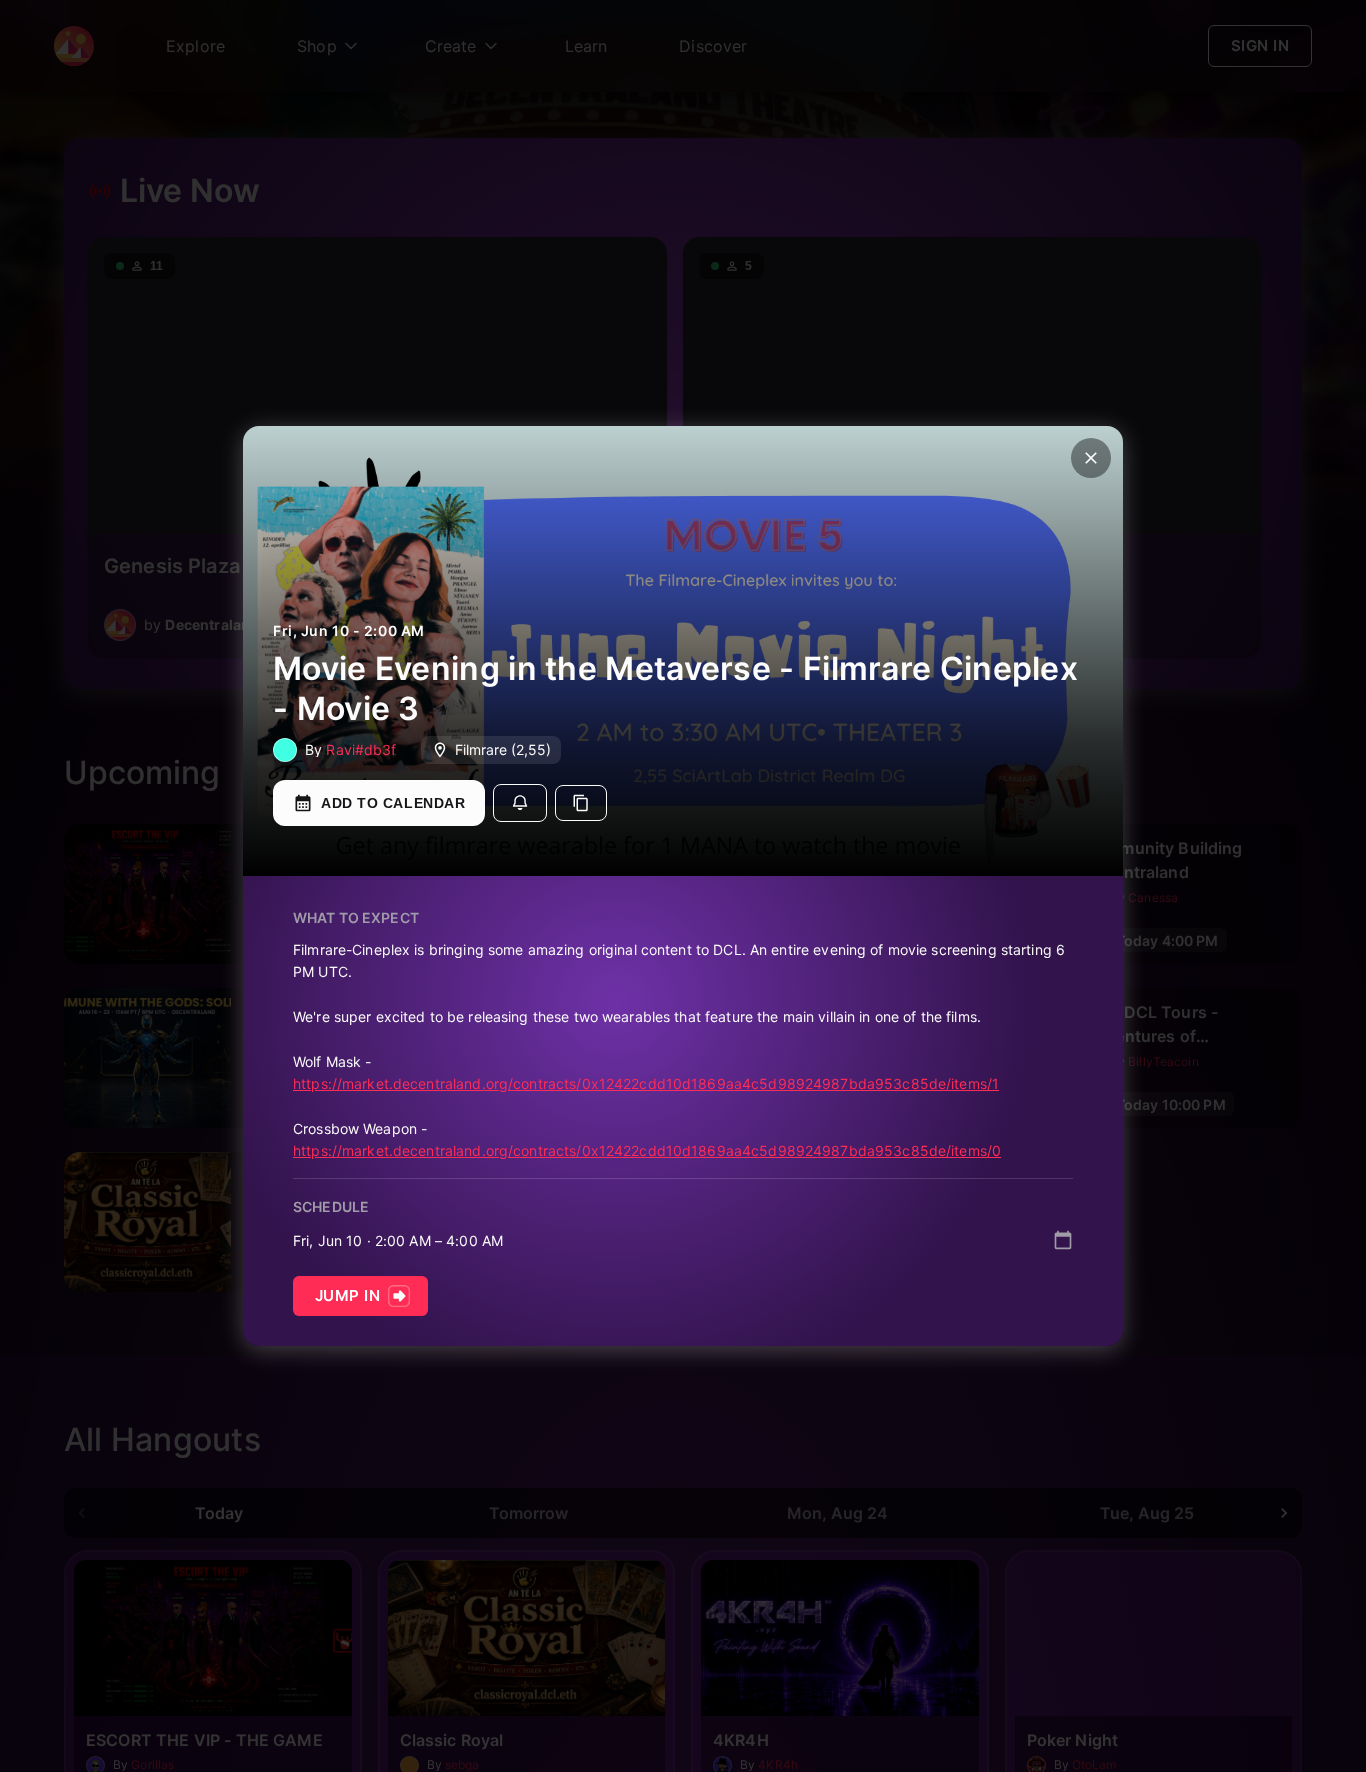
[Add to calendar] (1063, 1240)
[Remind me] (520, 803)
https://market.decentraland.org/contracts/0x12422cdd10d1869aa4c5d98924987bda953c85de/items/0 (647, 1150)
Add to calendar (393, 803)
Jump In (347, 1295)
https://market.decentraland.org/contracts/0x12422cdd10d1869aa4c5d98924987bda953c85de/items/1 (646, 1083)
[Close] (1091, 458)
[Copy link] (581, 803)
